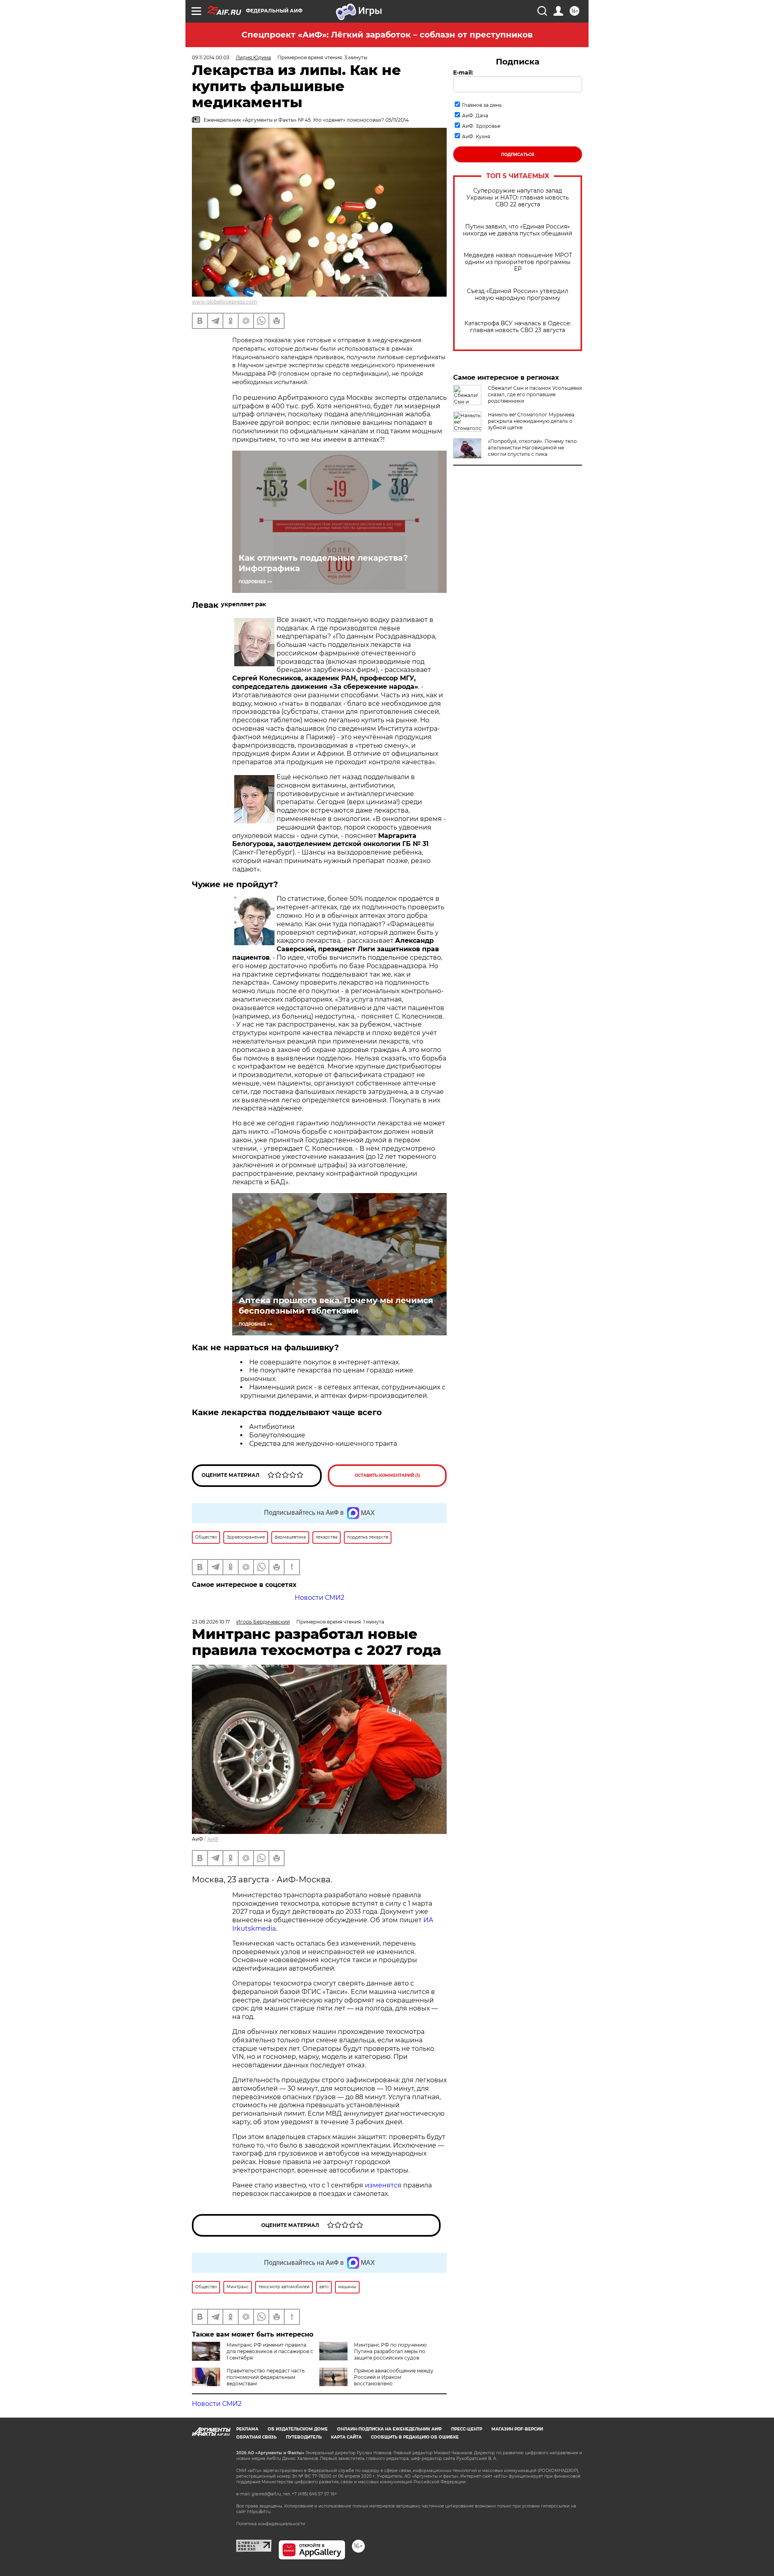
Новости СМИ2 (319, 1598)
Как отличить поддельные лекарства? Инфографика (323, 563)
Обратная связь (256, 2437)
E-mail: (463, 73)
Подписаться (518, 155)
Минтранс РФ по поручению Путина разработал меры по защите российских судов (390, 2351)
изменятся (383, 2185)
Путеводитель (304, 2437)
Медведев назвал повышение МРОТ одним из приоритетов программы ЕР (518, 262)
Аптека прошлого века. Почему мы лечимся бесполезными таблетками (336, 1306)
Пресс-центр (467, 2429)
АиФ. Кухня (476, 136)
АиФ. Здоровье (481, 126)
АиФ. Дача (475, 115)
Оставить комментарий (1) (387, 1475)
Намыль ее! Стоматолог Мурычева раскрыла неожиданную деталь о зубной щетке (531, 421)
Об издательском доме (298, 2429)
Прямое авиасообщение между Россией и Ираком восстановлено (394, 2377)
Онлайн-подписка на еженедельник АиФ (389, 2429)
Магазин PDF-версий (517, 2429)
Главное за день (482, 105)
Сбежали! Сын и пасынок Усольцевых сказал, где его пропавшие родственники (535, 394)
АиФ (213, 1839)
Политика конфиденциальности (271, 2524)
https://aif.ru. (259, 2512)
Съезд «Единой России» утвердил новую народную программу (518, 295)
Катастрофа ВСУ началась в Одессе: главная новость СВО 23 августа (518, 327)
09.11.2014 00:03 (211, 57)
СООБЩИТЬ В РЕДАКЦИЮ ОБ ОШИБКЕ (415, 2437)
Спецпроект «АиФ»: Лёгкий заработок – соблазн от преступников (387, 35)
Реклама (247, 2429)
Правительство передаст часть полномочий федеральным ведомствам (266, 2377)
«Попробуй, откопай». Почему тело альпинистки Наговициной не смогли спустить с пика (532, 448)
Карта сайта (346, 2437)
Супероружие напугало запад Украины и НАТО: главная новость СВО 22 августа (518, 198)
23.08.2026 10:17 (211, 1622)
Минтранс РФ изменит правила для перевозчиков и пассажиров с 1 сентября (270, 2351)
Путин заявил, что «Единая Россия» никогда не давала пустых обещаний (518, 230)
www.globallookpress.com (225, 302)
